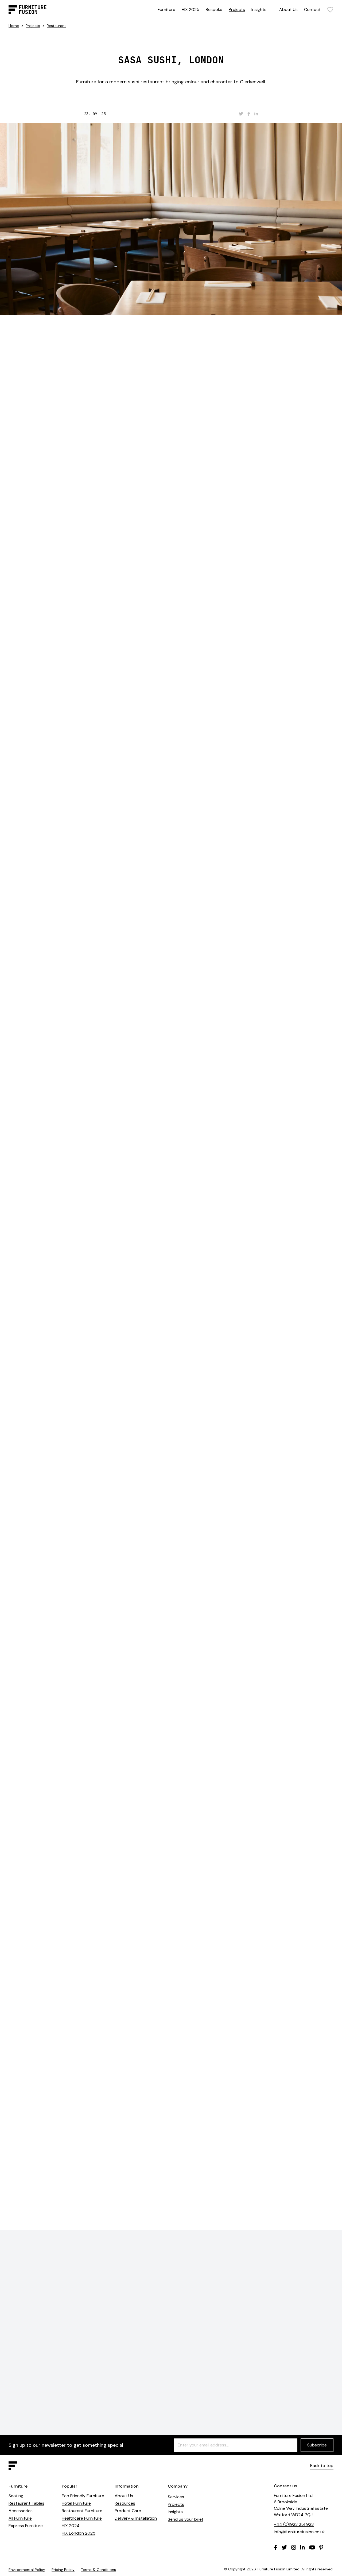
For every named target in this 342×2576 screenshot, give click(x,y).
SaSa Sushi (211, 350)
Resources (125, 2503)
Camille (181, 644)
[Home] (28, 10)
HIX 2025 (191, 9)
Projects (237, 9)
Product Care (128, 2511)
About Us (288, 9)
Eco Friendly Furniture (83, 2496)
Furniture (166, 9)
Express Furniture (26, 2526)
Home (14, 26)
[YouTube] (312, 2547)
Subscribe (317, 2445)
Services (176, 2497)
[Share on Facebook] (249, 114)
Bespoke (214, 9)
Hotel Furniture (76, 2503)
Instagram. (232, 2045)
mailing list (176, 2045)
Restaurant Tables (26, 2503)
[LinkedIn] (302, 2547)
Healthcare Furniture (82, 2518)
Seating (16, 2496)
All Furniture (20, 2518)
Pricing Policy (63, 2570)
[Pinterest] (321, 2547)
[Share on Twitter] (241, 114)
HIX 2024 (71, 2526)
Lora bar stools (169, 931)
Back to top (322, 2466)
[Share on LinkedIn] (256, 114)
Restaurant (56, 26)
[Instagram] (294, 2547)
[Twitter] (284, 2547)
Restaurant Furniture (82, 2511)
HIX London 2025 (79, 2533)
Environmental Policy (27, 2570)
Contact (312, 9)
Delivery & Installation (136, 2518)
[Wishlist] (330, 10)
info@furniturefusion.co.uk (299, 2532)
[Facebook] (276, 2547)
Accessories (21, 2511)
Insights (259, 9)
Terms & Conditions (98, 2570)
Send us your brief (185, 2519)
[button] (317, 1562)
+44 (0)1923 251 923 (294, 2524)
